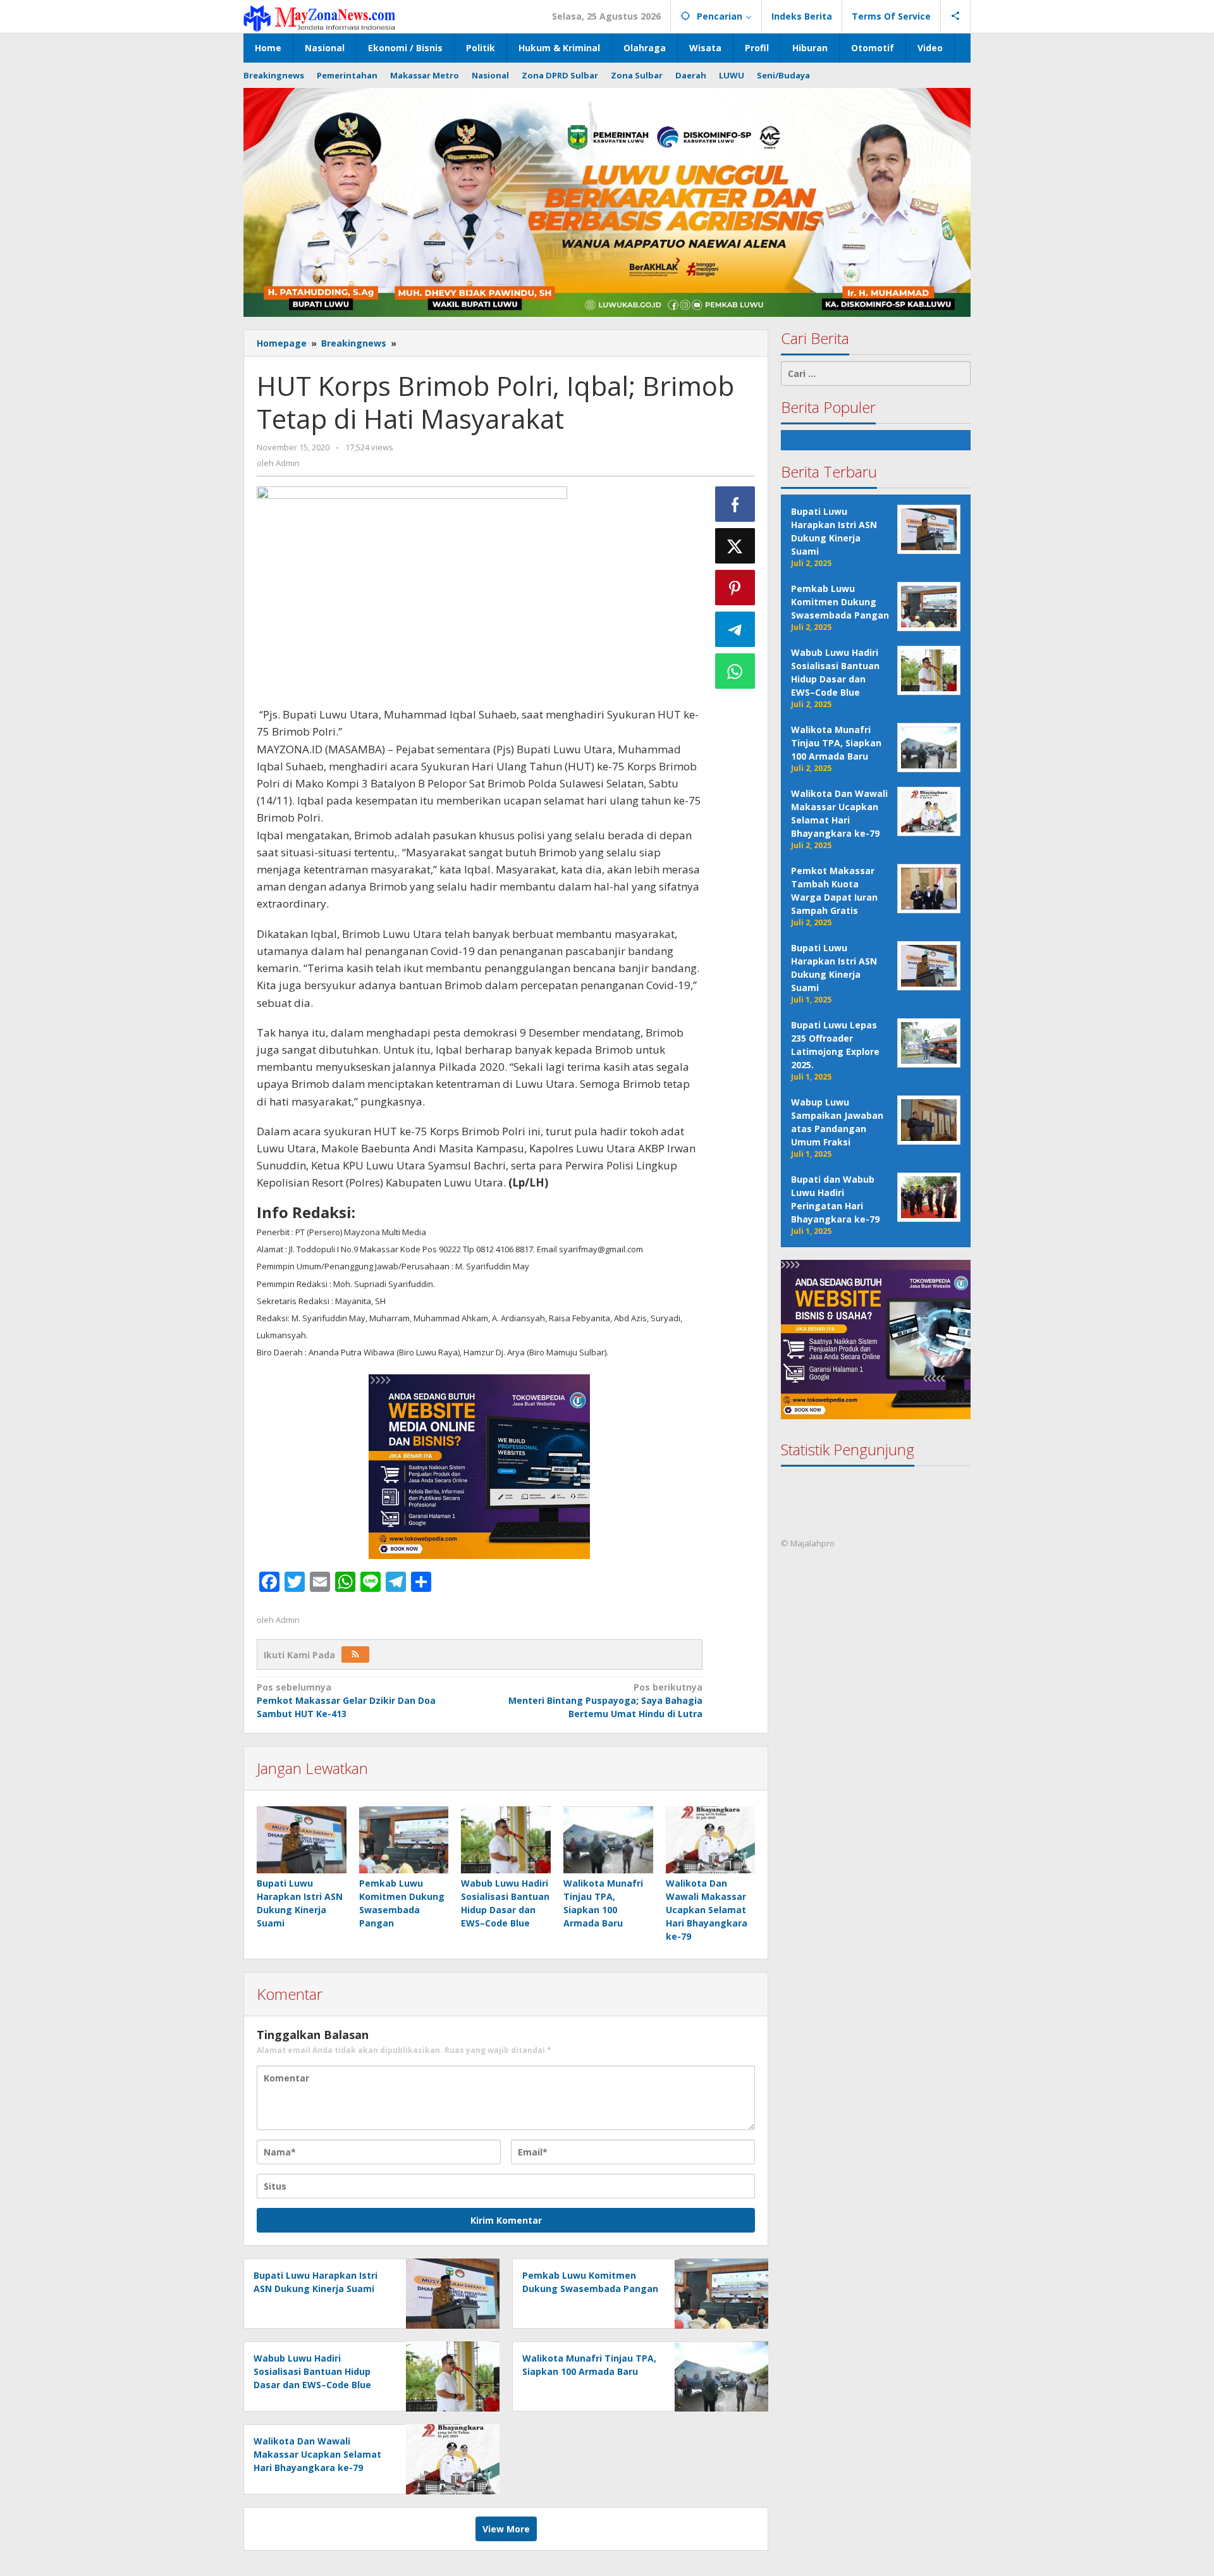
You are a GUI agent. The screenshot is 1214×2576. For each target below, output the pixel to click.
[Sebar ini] (735, 504)
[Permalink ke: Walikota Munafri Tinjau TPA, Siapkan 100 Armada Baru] (608, 1840)
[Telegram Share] (735, 629)
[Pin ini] (735, 588)
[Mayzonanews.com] (319, 17)
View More (506, 2529)
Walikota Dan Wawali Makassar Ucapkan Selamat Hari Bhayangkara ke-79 (707, 1910)
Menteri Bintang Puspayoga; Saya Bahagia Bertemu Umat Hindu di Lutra (605, 1700)
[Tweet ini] (735, 546)
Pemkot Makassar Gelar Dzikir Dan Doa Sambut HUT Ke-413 (346, 1700)
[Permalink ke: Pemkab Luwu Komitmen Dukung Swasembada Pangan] (404, 1840)
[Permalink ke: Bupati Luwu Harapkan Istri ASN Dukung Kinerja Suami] (302, 1840)
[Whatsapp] (735, 671)
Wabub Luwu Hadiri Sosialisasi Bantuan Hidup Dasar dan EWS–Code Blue (312, 2371)
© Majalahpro (808, 1544)
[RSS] (355, 1655)
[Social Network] (956, 16)
